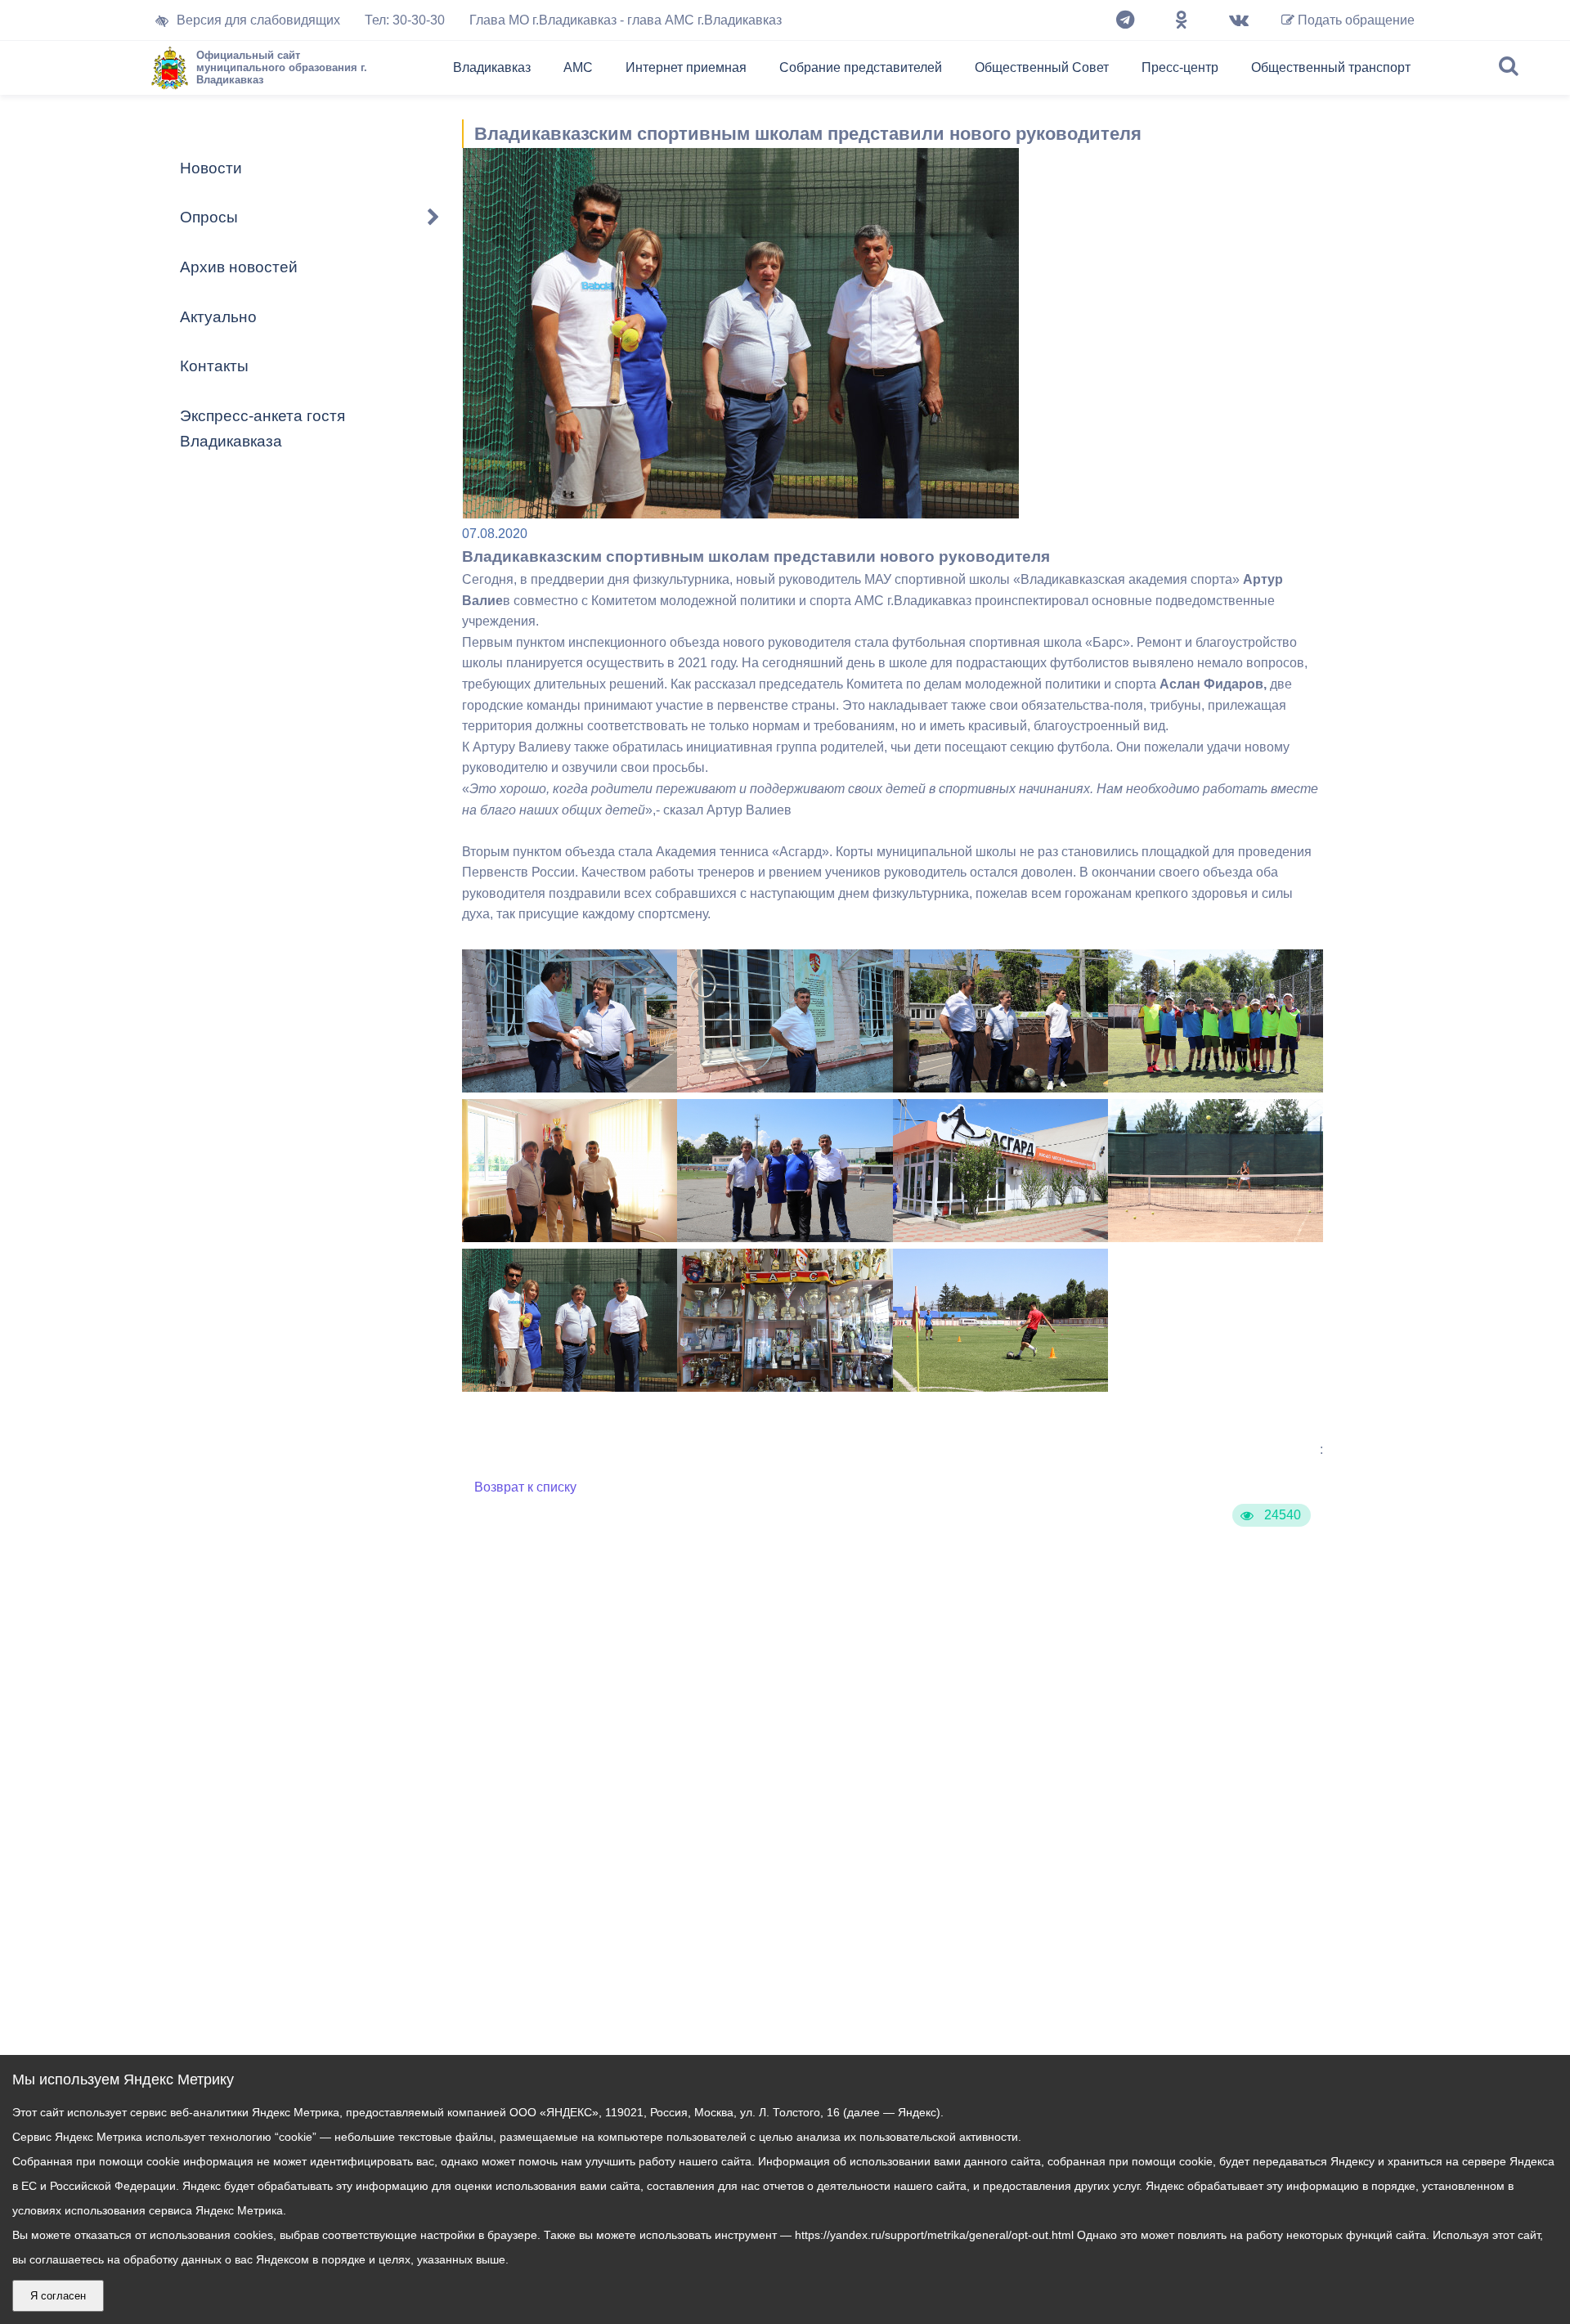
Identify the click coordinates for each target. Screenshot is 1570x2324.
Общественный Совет (1042, 67)
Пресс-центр (1180, 67)
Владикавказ (492, 67)
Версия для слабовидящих (258, 20)
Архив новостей (239, 267)
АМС (578, 67)
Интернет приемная (686, 67)
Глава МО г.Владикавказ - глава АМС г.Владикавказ (626, 20)
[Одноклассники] (1182, 20)
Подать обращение (1355, 20)
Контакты (214, 366)
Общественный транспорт (1331, 67)
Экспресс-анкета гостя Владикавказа (262, 428)
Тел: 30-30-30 (405, 20)
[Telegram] (1125, 20)
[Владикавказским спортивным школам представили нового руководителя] (570, 1088)
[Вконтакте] (1239, 20)
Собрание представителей (861, 67)
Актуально (218, 317)
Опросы (209, 217)
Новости (211, 168)
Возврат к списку (525, 1487)
